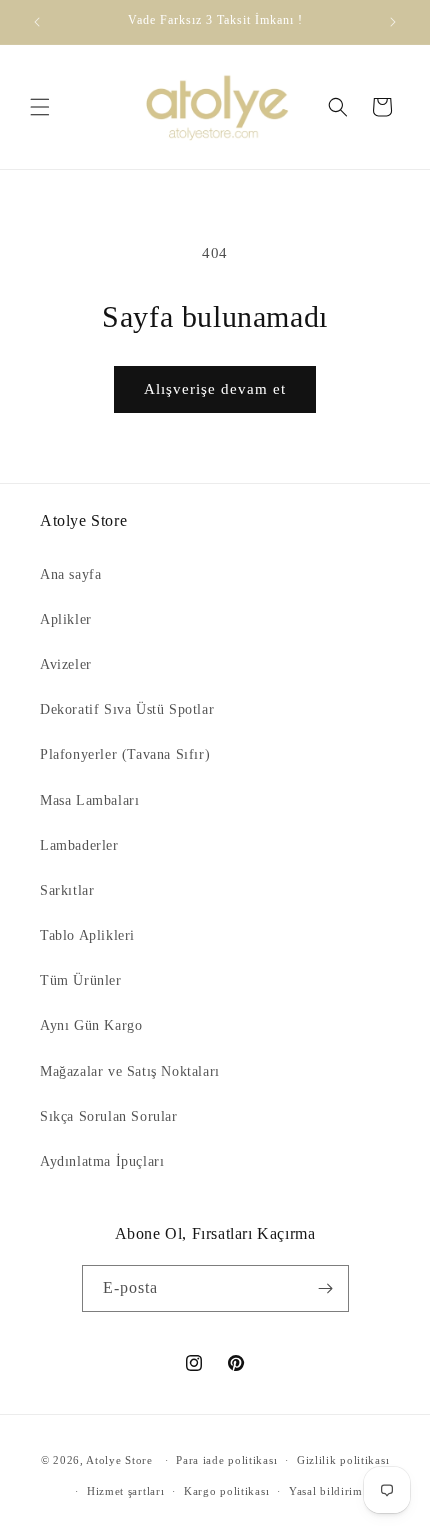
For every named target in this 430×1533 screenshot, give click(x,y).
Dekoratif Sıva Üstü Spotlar (127, 709)
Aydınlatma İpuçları (102, 1161)
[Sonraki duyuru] (393, 22)
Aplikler (66, 619)
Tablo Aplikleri (87, 935)
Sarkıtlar (67, 890)
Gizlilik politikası (343, 1460)
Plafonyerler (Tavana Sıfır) (125, 754)
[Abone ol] (326, 1288)
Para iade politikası (226, 1460)
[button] (40, 107)
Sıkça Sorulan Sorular (109, 1116)
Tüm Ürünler (81, 980)
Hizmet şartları (126, 1491)
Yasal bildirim (326, 1491)
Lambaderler (79, 845)
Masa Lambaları (89, 800)
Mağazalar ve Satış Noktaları (130, 1071)
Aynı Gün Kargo (91, 1025)
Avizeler (66, 664)
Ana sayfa (70, 574)
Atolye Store (119, 1460)
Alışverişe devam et (215, 389)
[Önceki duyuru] (37, 22)
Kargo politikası (226, 1491)
